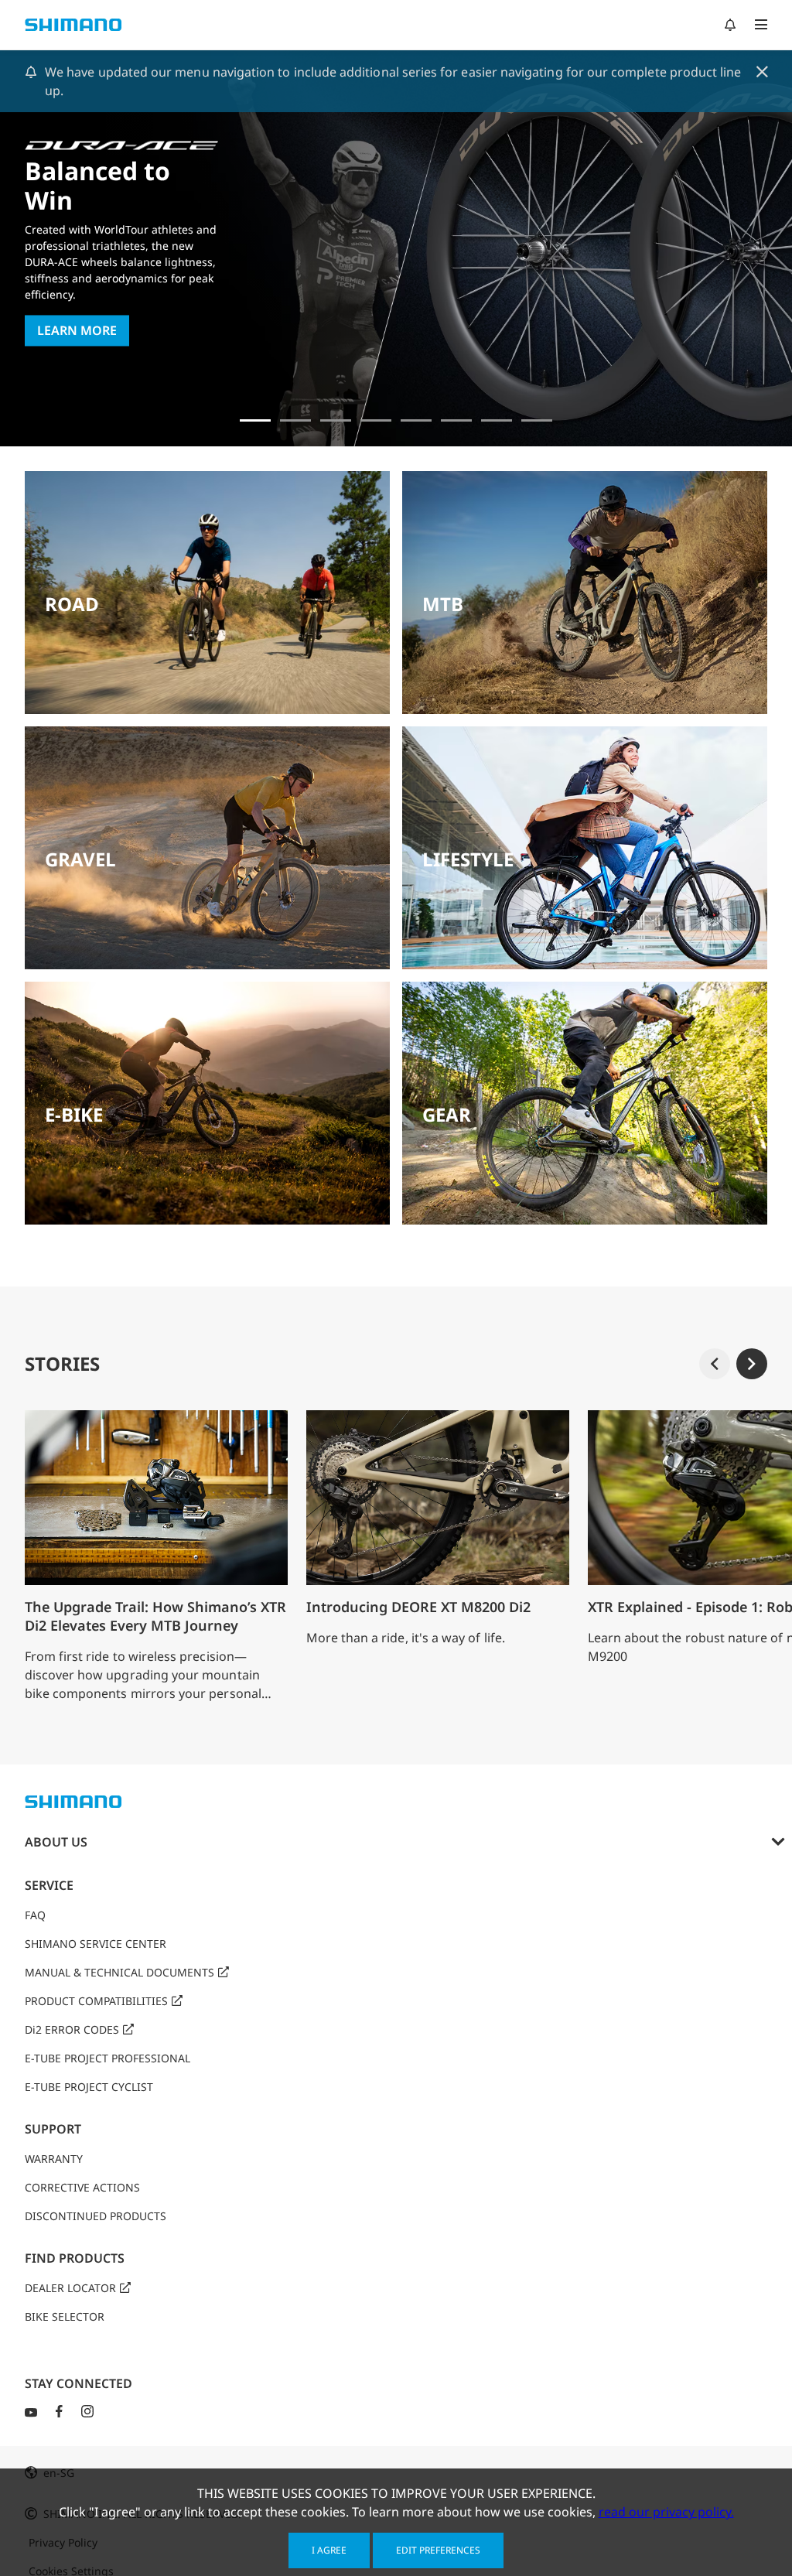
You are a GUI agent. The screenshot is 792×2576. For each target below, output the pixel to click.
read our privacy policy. (666, 2512)
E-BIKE (74, 1114)
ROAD (72, 604)
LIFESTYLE (468, 859)
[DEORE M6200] (376, 420)
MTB (443, 604)
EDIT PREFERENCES (438, 2550)
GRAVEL (80, 859)
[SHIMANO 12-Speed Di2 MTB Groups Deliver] (497, 420)
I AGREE (329, 2550)
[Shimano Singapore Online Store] (537, 420)
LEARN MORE (77, 331)
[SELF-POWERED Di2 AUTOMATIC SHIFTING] (456, 420)
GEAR (447, 1114)
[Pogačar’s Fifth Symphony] (295, 420)
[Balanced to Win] (255, 420)
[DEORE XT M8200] (336, 420)
